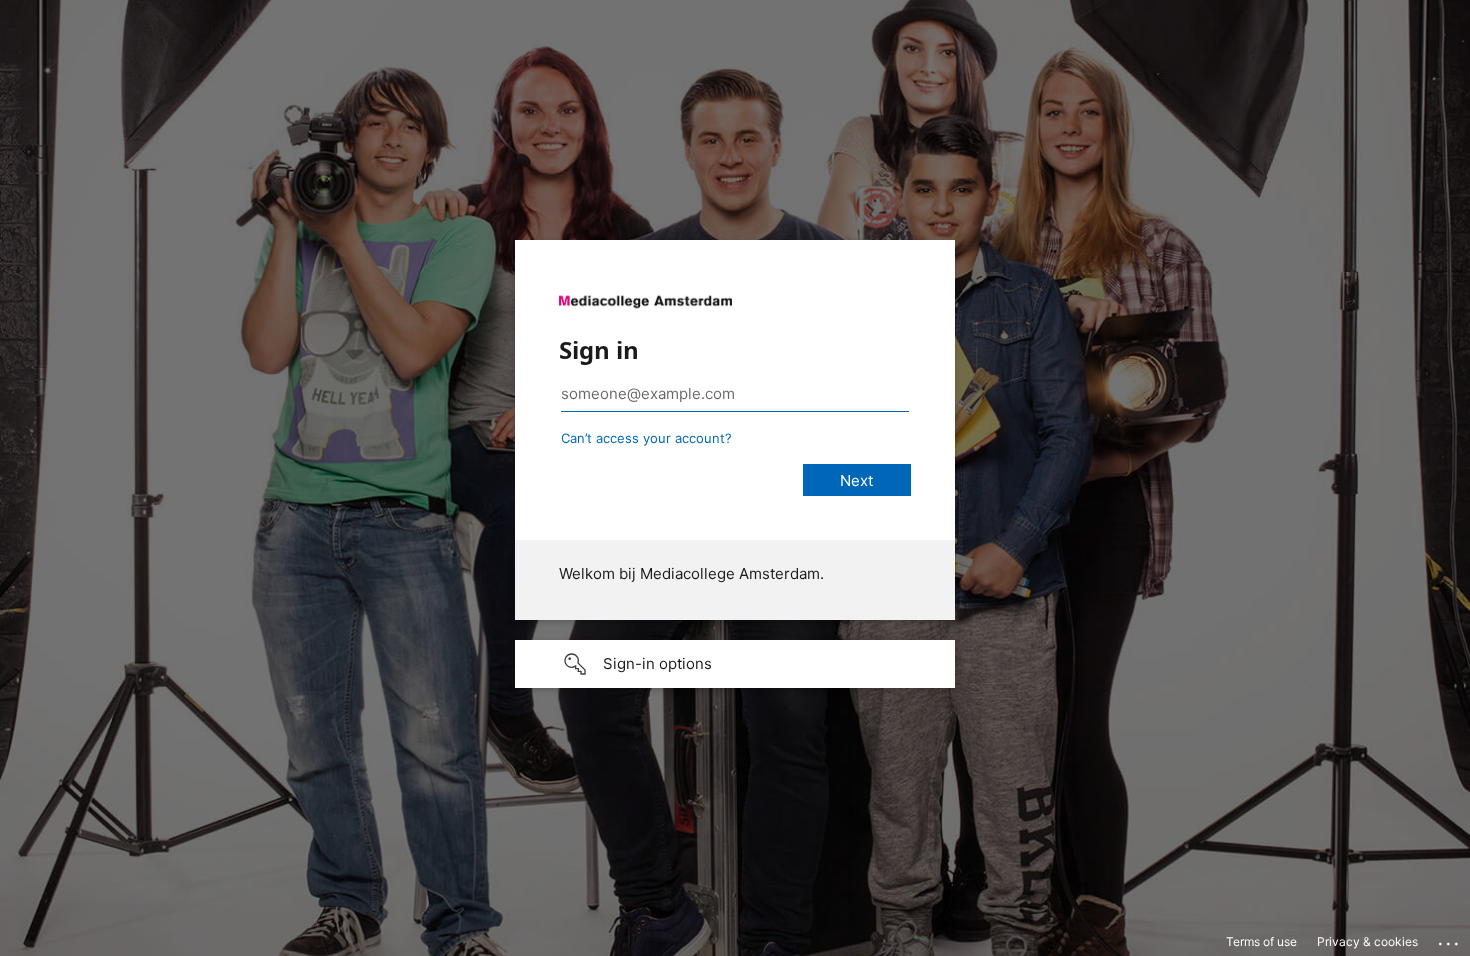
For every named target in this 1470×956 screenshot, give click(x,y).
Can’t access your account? (646, 438)
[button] (735, 664)
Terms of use (1261, 941)
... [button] (1450, 939)
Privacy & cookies (1367, 941)
